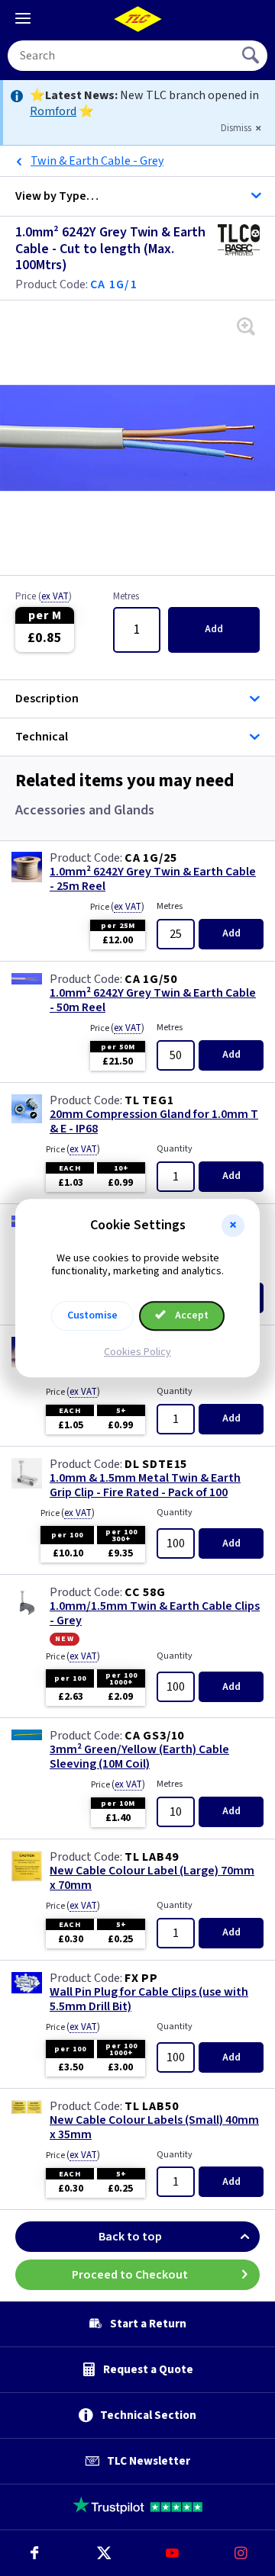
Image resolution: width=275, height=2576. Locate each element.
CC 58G (145, 1592)
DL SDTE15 (156, 1464)
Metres (126, 597)
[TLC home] (137, 19)
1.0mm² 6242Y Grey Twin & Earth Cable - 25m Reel (153, 879)
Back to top (130, 2237)
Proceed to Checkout (130, 2275)
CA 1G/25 (150, 858)
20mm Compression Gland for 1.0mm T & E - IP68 (154, 1122)
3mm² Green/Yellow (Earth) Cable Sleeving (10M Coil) (139, 1757)
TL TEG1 (149, 1100)
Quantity (175, 1149)
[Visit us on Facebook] (34, 2553)
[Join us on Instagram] (241, 2553)
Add (214, 629)
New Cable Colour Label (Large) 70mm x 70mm (152, 1878)
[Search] (252, 56)
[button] (233, 1225)
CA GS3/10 (154, 1736)
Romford (53, 111)
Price (44, 597)
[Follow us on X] (103, 2553)
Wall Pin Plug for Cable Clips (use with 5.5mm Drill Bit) (149, 1999)
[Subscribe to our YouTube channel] (172, 2553)
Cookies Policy (137, 1352)
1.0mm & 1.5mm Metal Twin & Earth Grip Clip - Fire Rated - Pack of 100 (145, 1486)
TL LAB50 (151, 2106)
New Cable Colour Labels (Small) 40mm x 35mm (154, 2128)
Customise (92, 1315)
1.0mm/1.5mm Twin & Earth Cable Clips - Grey (155, 1614)
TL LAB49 (151, 1857)
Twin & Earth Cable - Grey (97, 161)
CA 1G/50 (150, 979)
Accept (191, 1315)
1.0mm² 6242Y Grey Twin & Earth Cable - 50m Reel (153, 1001)
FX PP (141, 1978)
